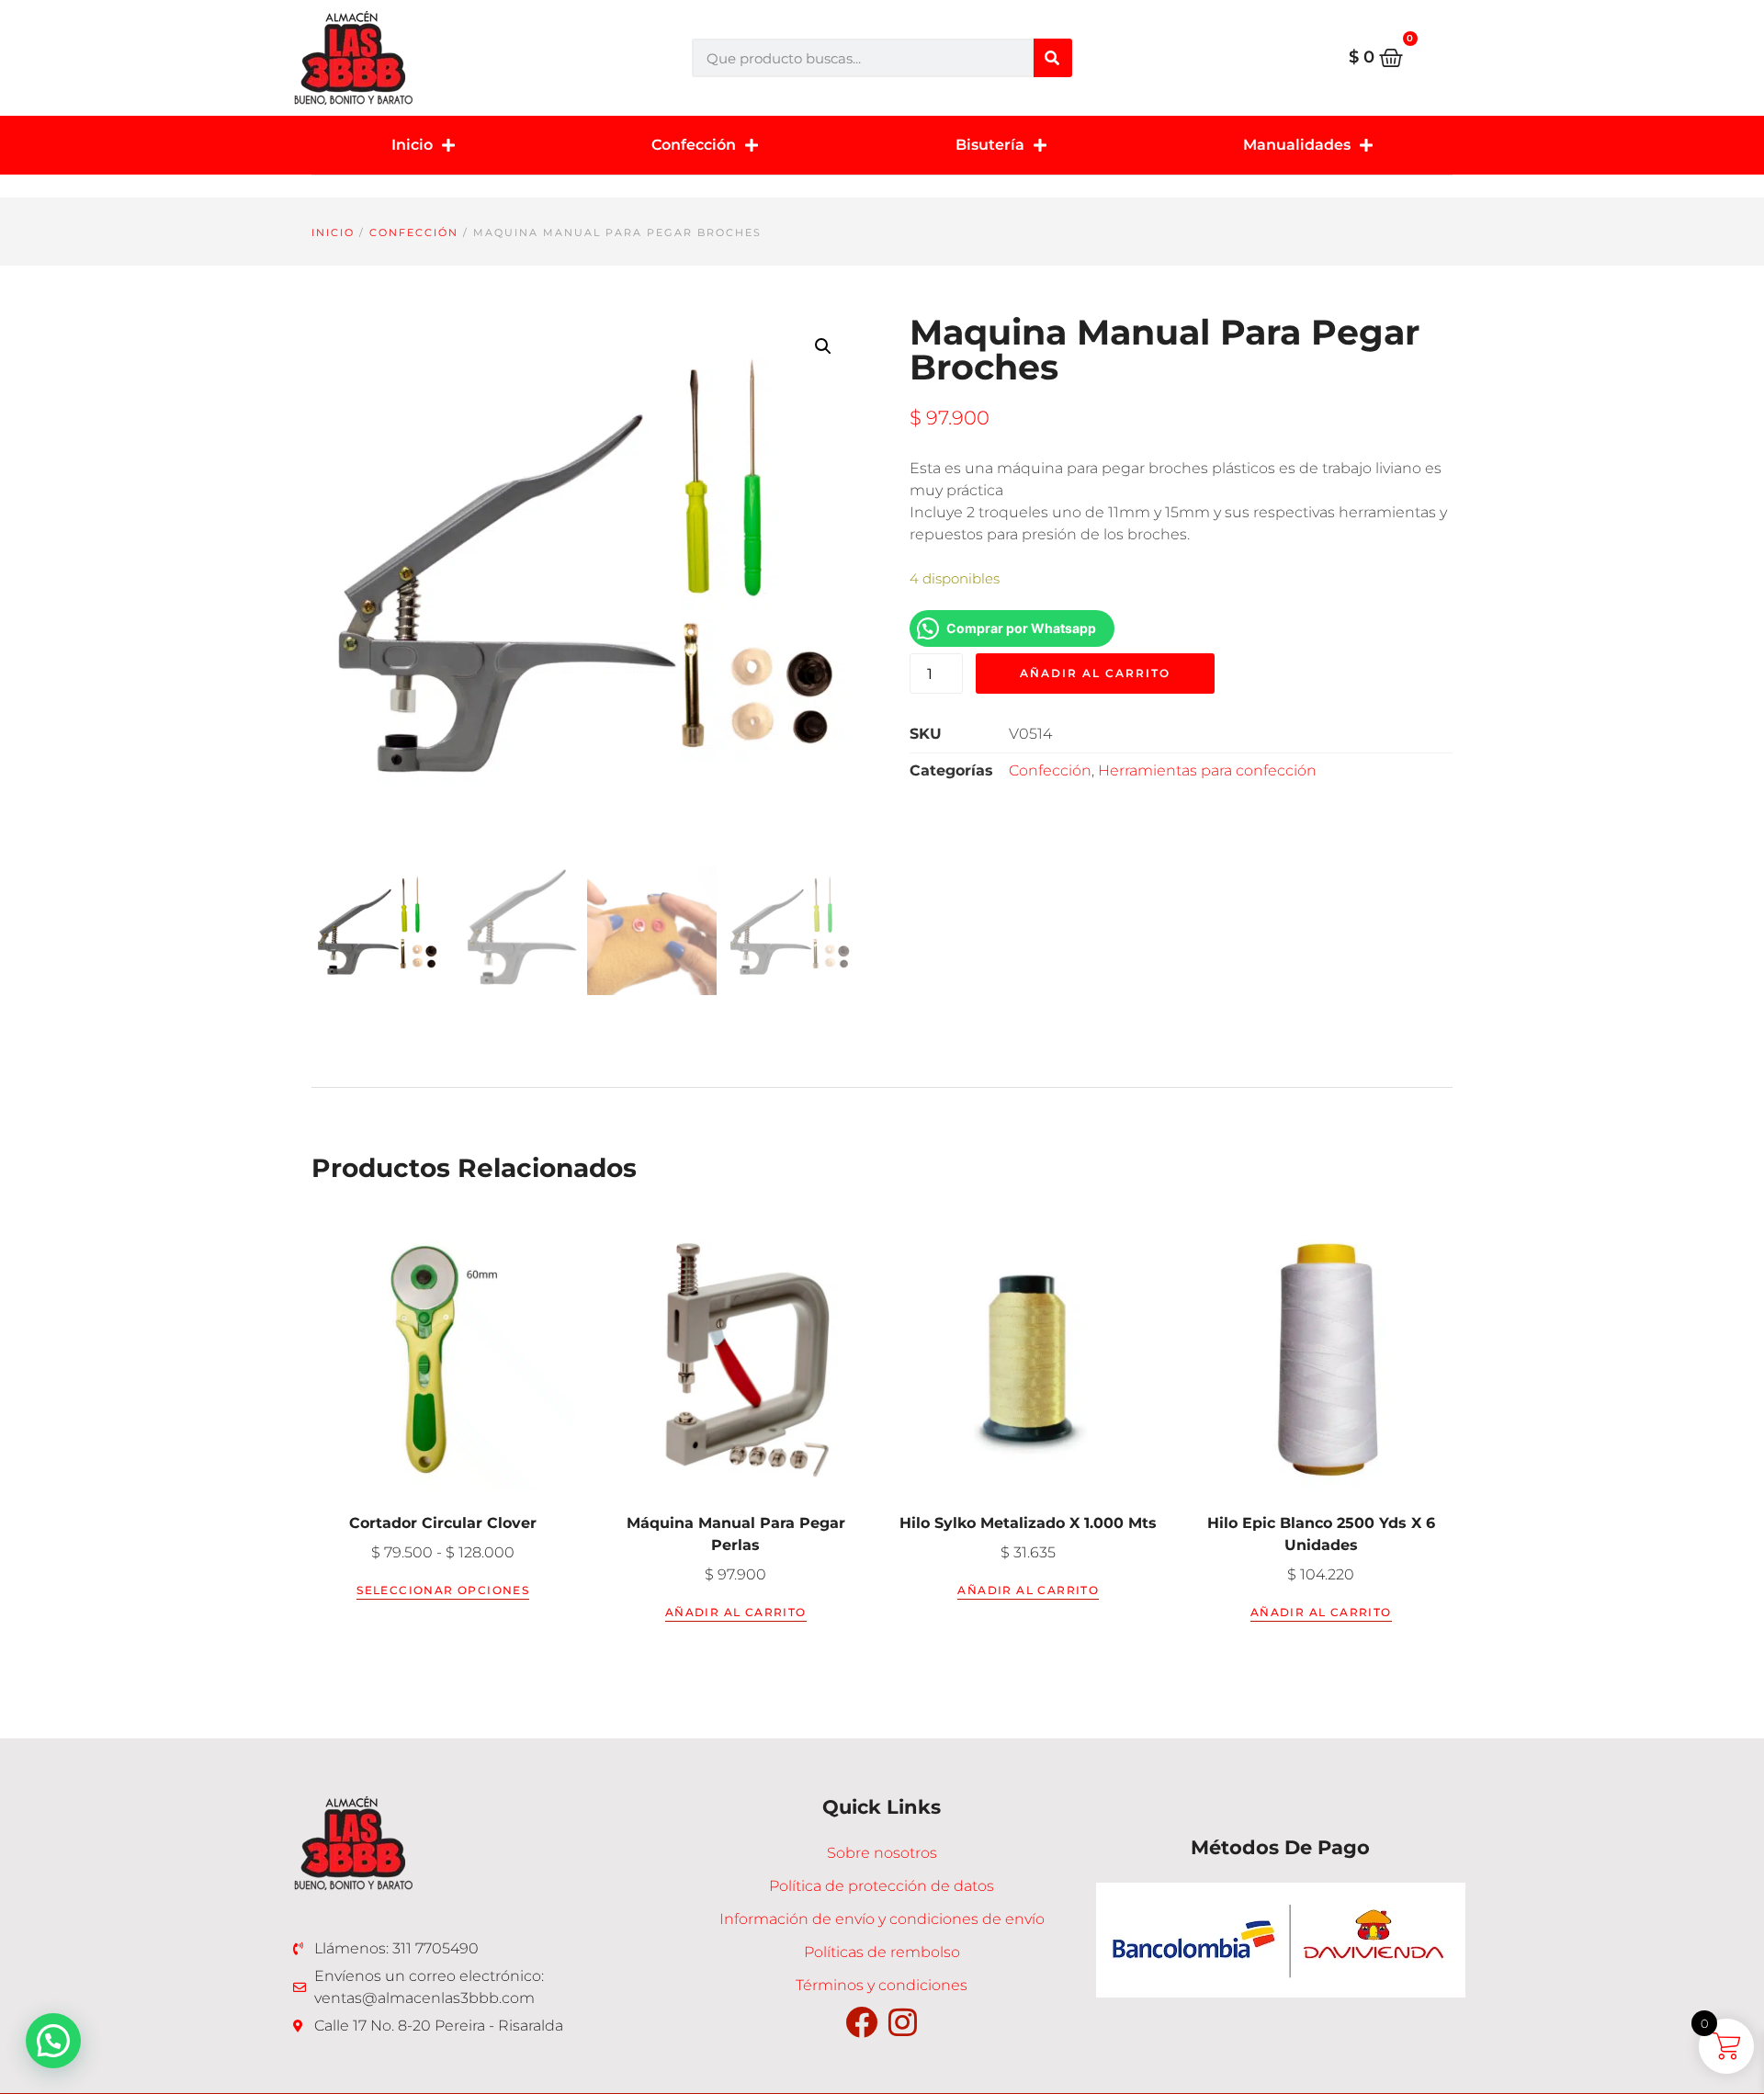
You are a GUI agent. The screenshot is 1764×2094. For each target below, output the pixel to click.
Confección (694, 145)
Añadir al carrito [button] (736, 1612)
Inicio (412, 145)
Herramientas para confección (1207, 770)
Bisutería (990, 145)
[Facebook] (861, 2022)
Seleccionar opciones (443, 1590)
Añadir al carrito (1095, 673)
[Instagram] (903, 2022)
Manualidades (1297, 145)
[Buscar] (1053, 58)
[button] (823, 346)
